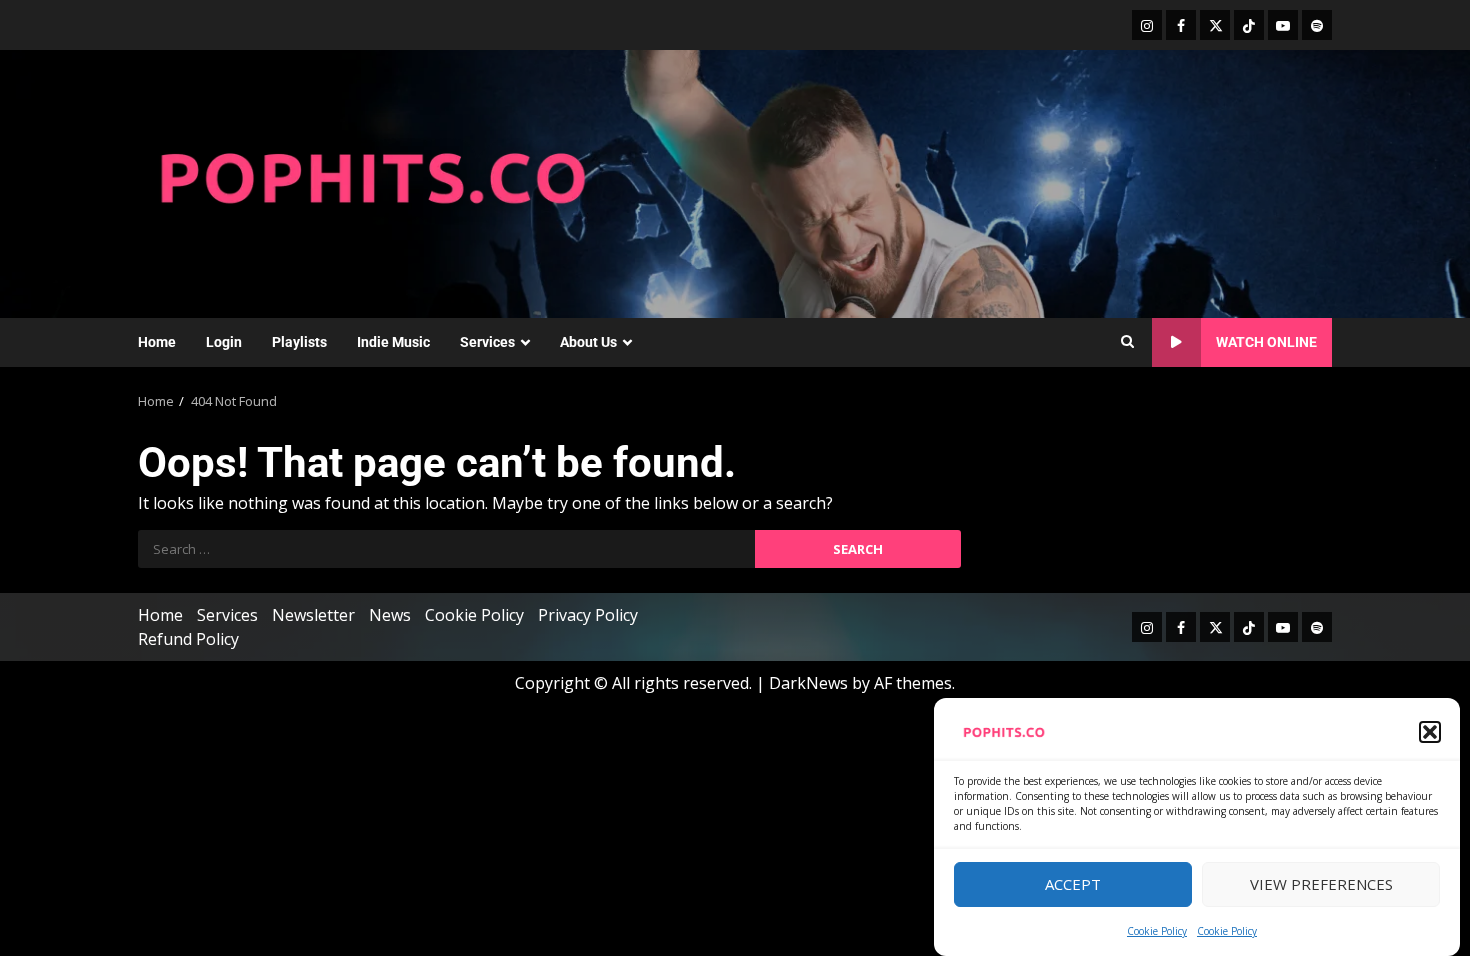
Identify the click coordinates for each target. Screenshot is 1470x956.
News (390, 615)
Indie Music (393, 342)
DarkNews (808, 683)
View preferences (1321, 885)
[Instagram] (1147, 25)
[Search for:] (446, 549)
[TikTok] (1249, 25)
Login (224, 342)
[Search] (1127, 342)
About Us (588, 342)
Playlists (299, 342)
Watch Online (1266, 342)
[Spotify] (1317, 25)
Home (157, 342)
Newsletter (313, 615)
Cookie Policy (1157, 931)
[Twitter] (1215, 25)
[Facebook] (1181, 25)
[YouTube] (1283, 25)
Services (487, 342)
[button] (1430, 732)
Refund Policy (188, 639)
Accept (1073, 885)
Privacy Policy (588, 615)
